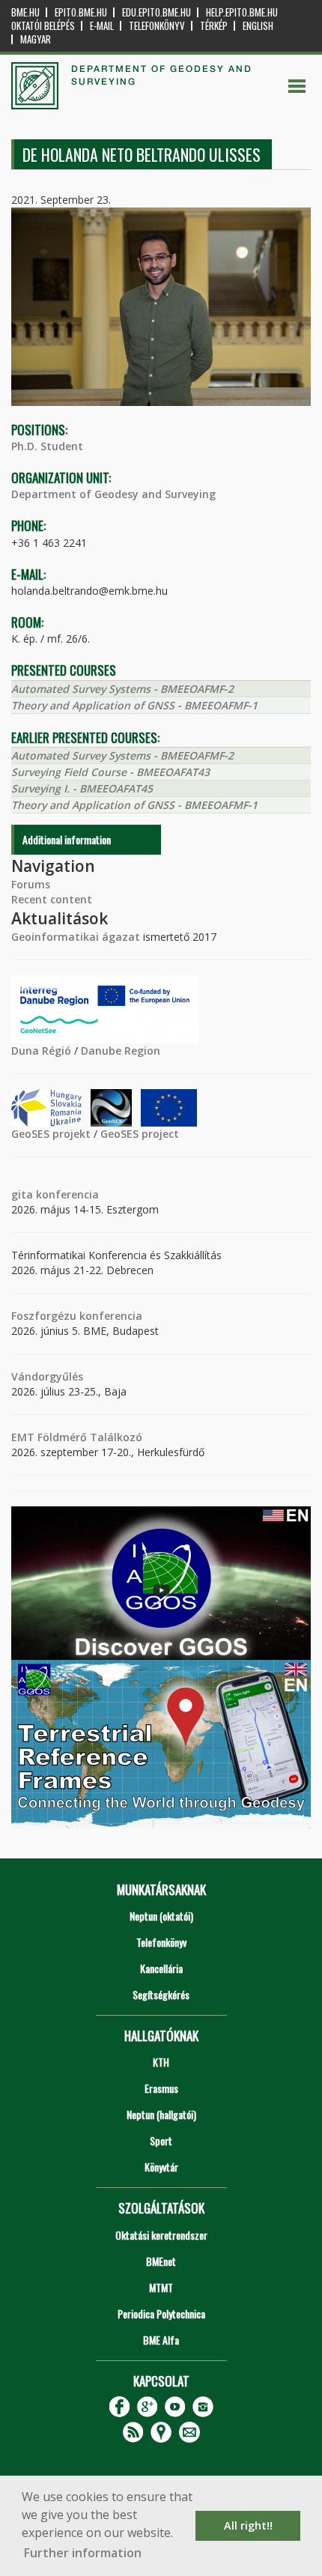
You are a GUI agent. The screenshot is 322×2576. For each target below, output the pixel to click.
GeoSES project (140, 1134)
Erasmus (161, 2088)
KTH (161, 2062)
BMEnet (161, 2261)
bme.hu (25, 12)
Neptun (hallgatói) (161, 2114)
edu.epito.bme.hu (157, 12)
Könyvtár (161, 2167)
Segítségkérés (161, 1994)
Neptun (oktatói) (161, 1916)
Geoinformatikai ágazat (76, 937)
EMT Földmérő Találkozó (77, 1437)
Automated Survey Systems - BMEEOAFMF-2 (122, 689)
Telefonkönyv (157, 26)
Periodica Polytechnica (161, 2313)
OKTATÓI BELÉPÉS (43, 26)
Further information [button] (83, 2553)
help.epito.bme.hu (242, 12)
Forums (31, 884)
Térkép (214, 26)
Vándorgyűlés (47, 1376)
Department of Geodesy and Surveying (113, 494)
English (258, 26)
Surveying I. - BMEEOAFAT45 (82, 788)
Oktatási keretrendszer (161, 2235)
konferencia (66, 1194)
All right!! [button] (248, 2525)
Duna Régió (41, 1051)
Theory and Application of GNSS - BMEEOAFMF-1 (134, 705)
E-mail (102, 26)
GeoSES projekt (51, 1134)
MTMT (161, 2287)
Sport (161, 2140)
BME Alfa (161, 2340)
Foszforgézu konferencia (77, 1316)
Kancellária (161, 1968)
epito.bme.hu (81, 12)
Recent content (52, 899)
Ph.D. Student (47, 446)
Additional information (67, 839)
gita (22, 1194)
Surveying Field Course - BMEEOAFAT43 (110, 772)
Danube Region (121, 1051)
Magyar (36, 39)
